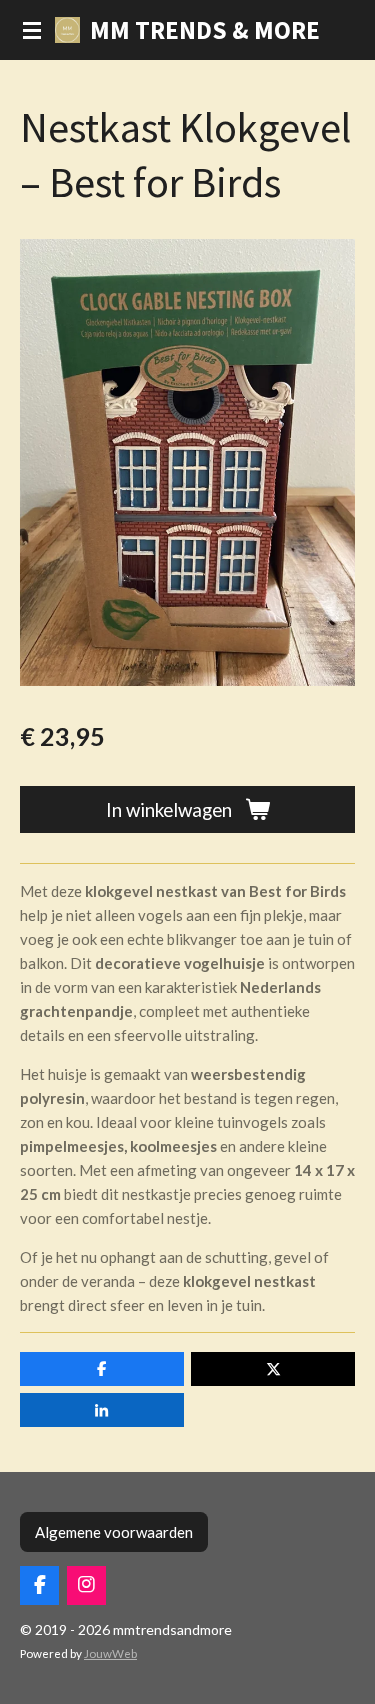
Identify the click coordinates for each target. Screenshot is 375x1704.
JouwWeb (110, 1653)
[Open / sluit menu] (32, 30)
